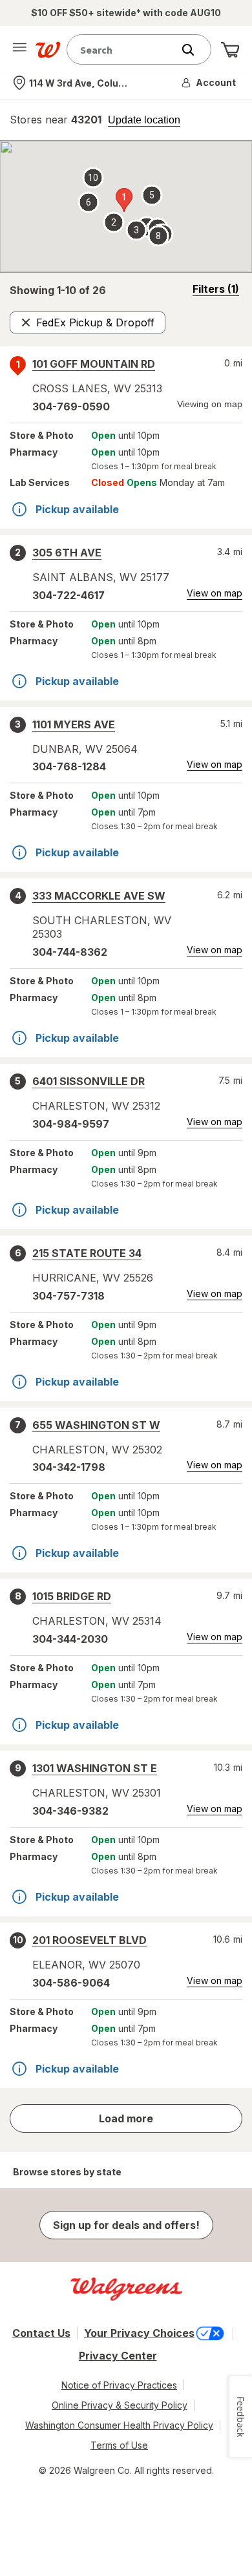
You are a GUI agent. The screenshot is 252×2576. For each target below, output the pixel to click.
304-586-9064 (71, 1983)
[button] (209, 83)
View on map (215, 593)
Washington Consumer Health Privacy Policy (119, 2425)
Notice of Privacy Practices (119, 2385)
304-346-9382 (70, 1811)
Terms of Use (119, 2445)
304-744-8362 (70, 952)
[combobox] (123, 49)
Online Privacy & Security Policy (120, 2405)
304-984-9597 (71, 1124)
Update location (144, 120)
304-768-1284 (69, 766)
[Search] (194, 50)
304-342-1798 (69, 1467)
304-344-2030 (70, 1639)
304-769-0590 (71, 406)
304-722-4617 (68, 595)
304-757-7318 (68, 1296)
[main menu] (19, 50)
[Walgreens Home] (48, 50)
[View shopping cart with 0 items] (230, 50)
